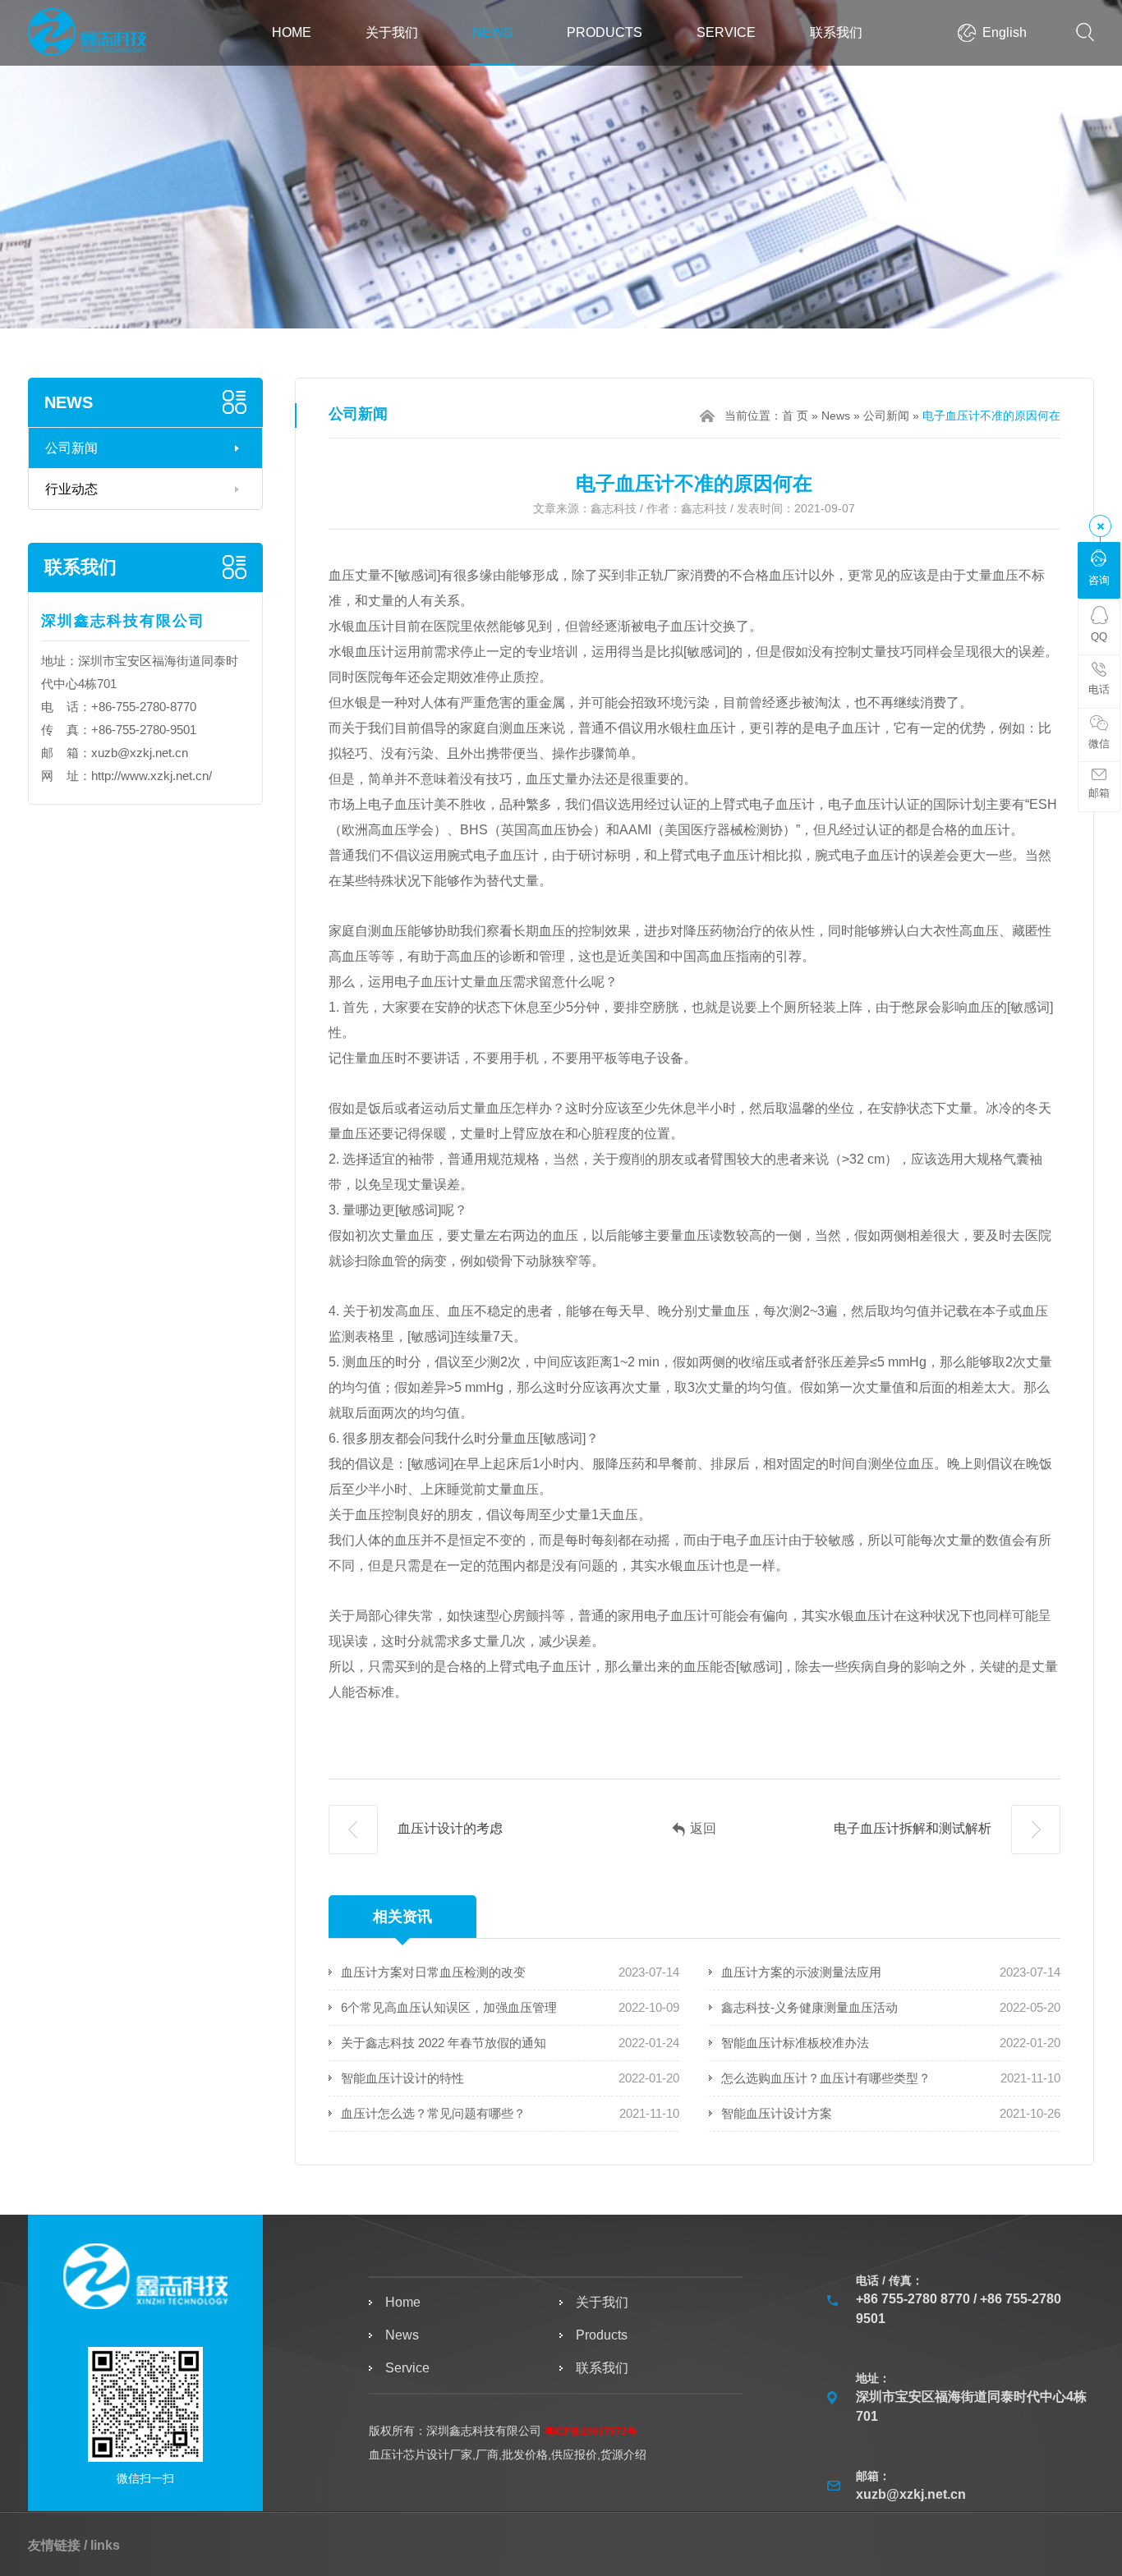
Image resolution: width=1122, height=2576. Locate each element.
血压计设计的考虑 (448, 1828)
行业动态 (71, 489)
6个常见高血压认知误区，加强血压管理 (449, 2007)
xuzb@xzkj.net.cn (140, 753)
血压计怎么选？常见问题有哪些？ (433, 2113)
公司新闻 (71, 448)
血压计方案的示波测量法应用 (801, 1972)
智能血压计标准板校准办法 (795, 2043)
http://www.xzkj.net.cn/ (152, 776)
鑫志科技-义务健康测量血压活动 (809, 2007)
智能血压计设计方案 (777, 2113)
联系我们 (836, 32)
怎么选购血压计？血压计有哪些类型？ (826, 2078)
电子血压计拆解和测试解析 (914, 1828)
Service (726, 32)
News (492, 32)
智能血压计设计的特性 (402, 2078)
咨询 (1099, 580)
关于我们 (392, 32)
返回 (703, 1828)
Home (292, 32)
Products (605, 32)
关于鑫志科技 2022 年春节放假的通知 (444, 2043)
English (1005, 32)
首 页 (795, 416)
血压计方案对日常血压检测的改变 (433, 1972)
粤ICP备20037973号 (591, 2431)
